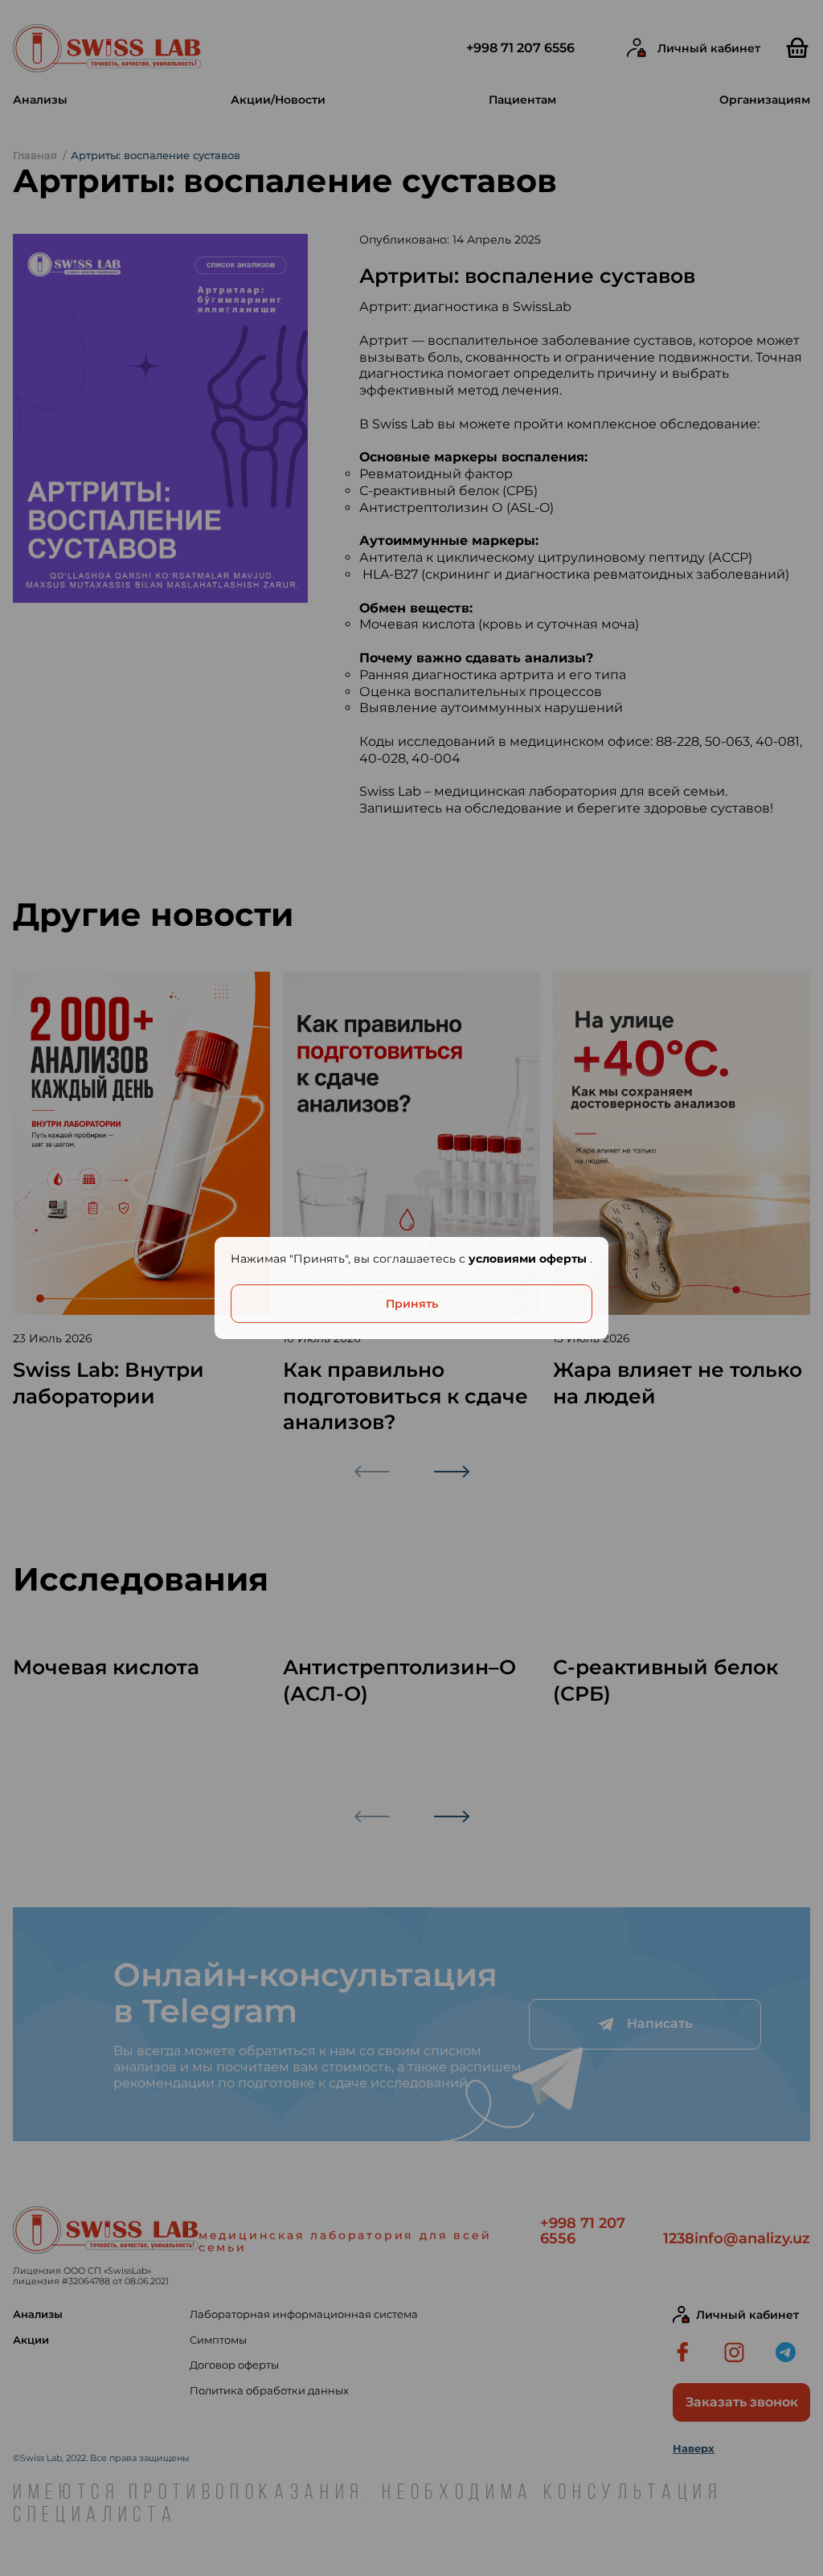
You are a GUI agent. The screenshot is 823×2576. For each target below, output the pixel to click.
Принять (412, 1304)
